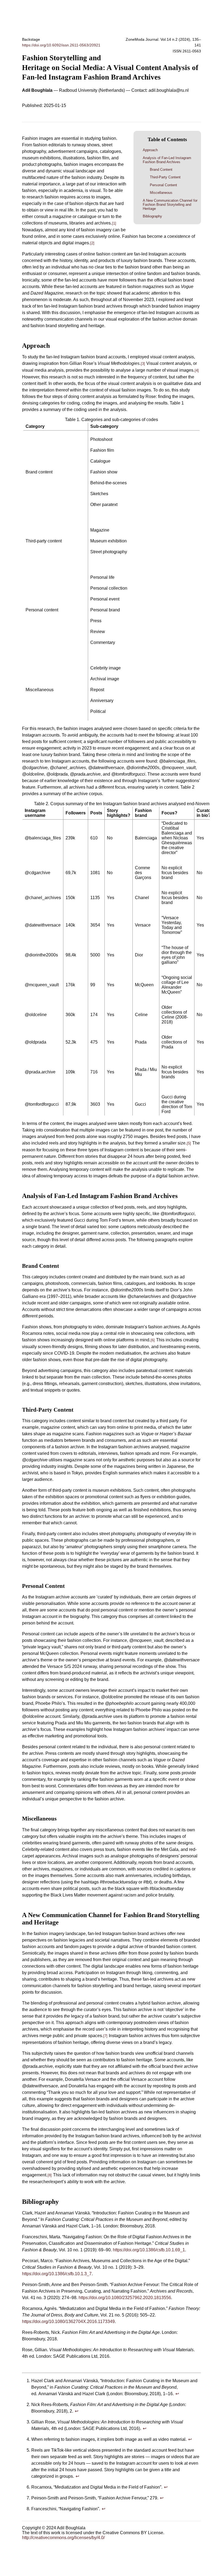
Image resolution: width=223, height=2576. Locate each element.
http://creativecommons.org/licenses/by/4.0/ (63, 2538)
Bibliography (152, 216)
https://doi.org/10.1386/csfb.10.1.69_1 (149, 2250)
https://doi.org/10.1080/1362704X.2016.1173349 (68, 2321)
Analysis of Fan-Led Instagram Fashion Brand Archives (167, 160)
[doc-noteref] (114, 223)
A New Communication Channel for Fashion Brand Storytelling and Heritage (170, 205)
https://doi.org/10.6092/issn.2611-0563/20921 (61, 45)
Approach (150, 150)
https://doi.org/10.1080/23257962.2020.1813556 (125, 2298)
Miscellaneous (161, 193)
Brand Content (161, 170)
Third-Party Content (165, 177)
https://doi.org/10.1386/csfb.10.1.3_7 (57, 2274)
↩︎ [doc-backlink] (177, 2394)
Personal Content (163, 185)
